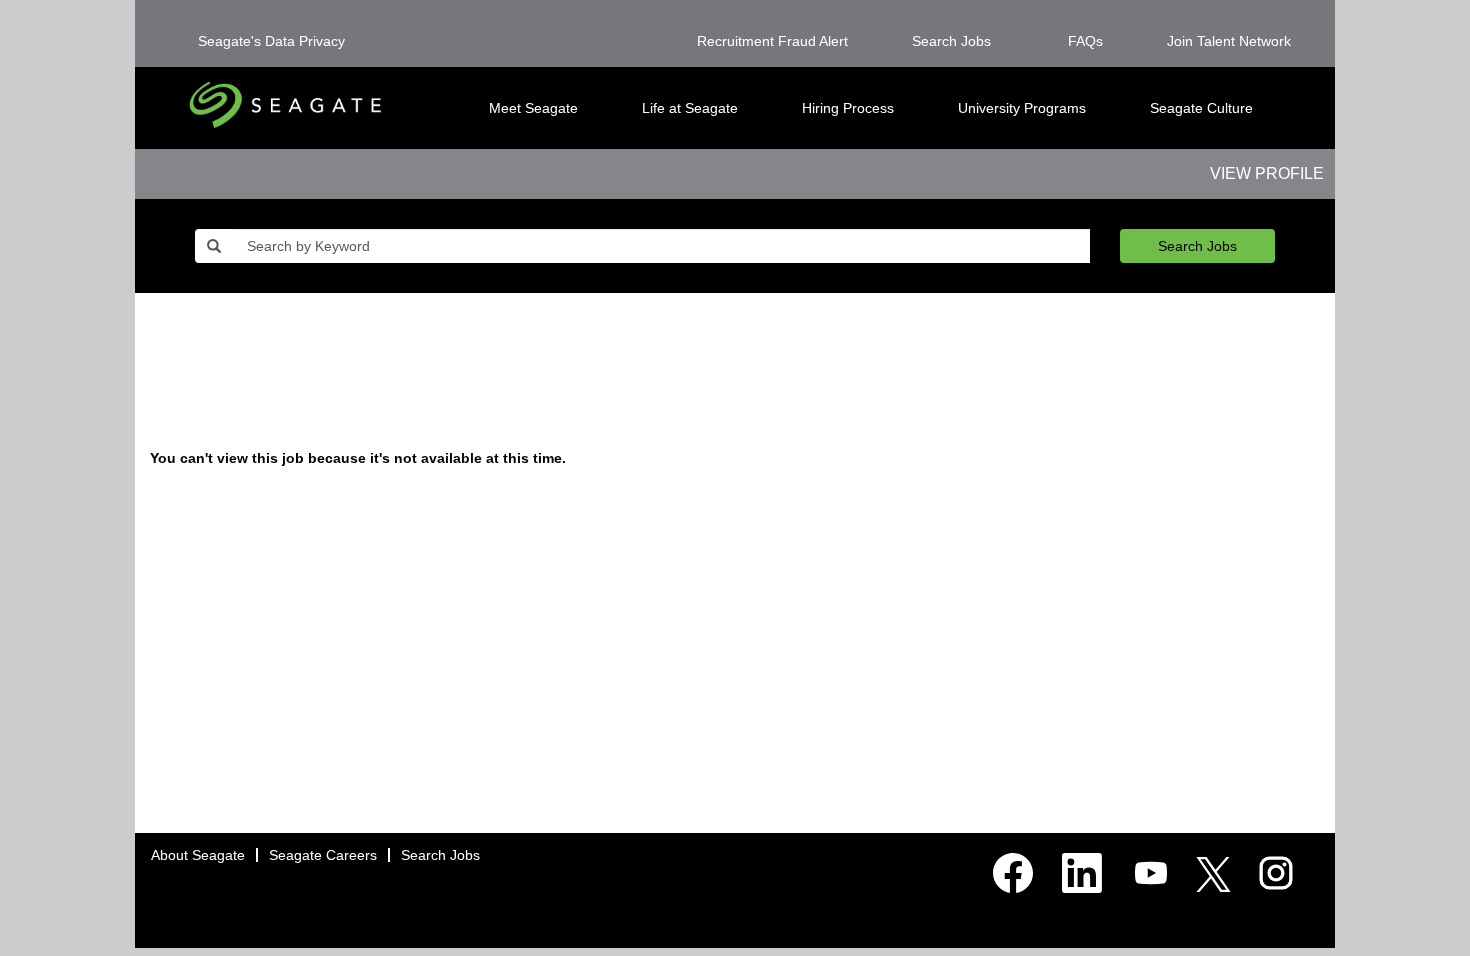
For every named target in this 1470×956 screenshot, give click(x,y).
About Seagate (198, 855)
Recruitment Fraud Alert (772, 41)
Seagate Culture (1201, 108)
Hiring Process (848, 108)
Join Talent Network (1229, 41)
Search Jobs (951, 41)
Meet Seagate (533, 108)
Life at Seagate (690, 108)
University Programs (1022, 108)
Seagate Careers (323, 855)
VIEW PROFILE (1267, 173)
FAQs (1085, 41)
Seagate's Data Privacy (271, 41)
